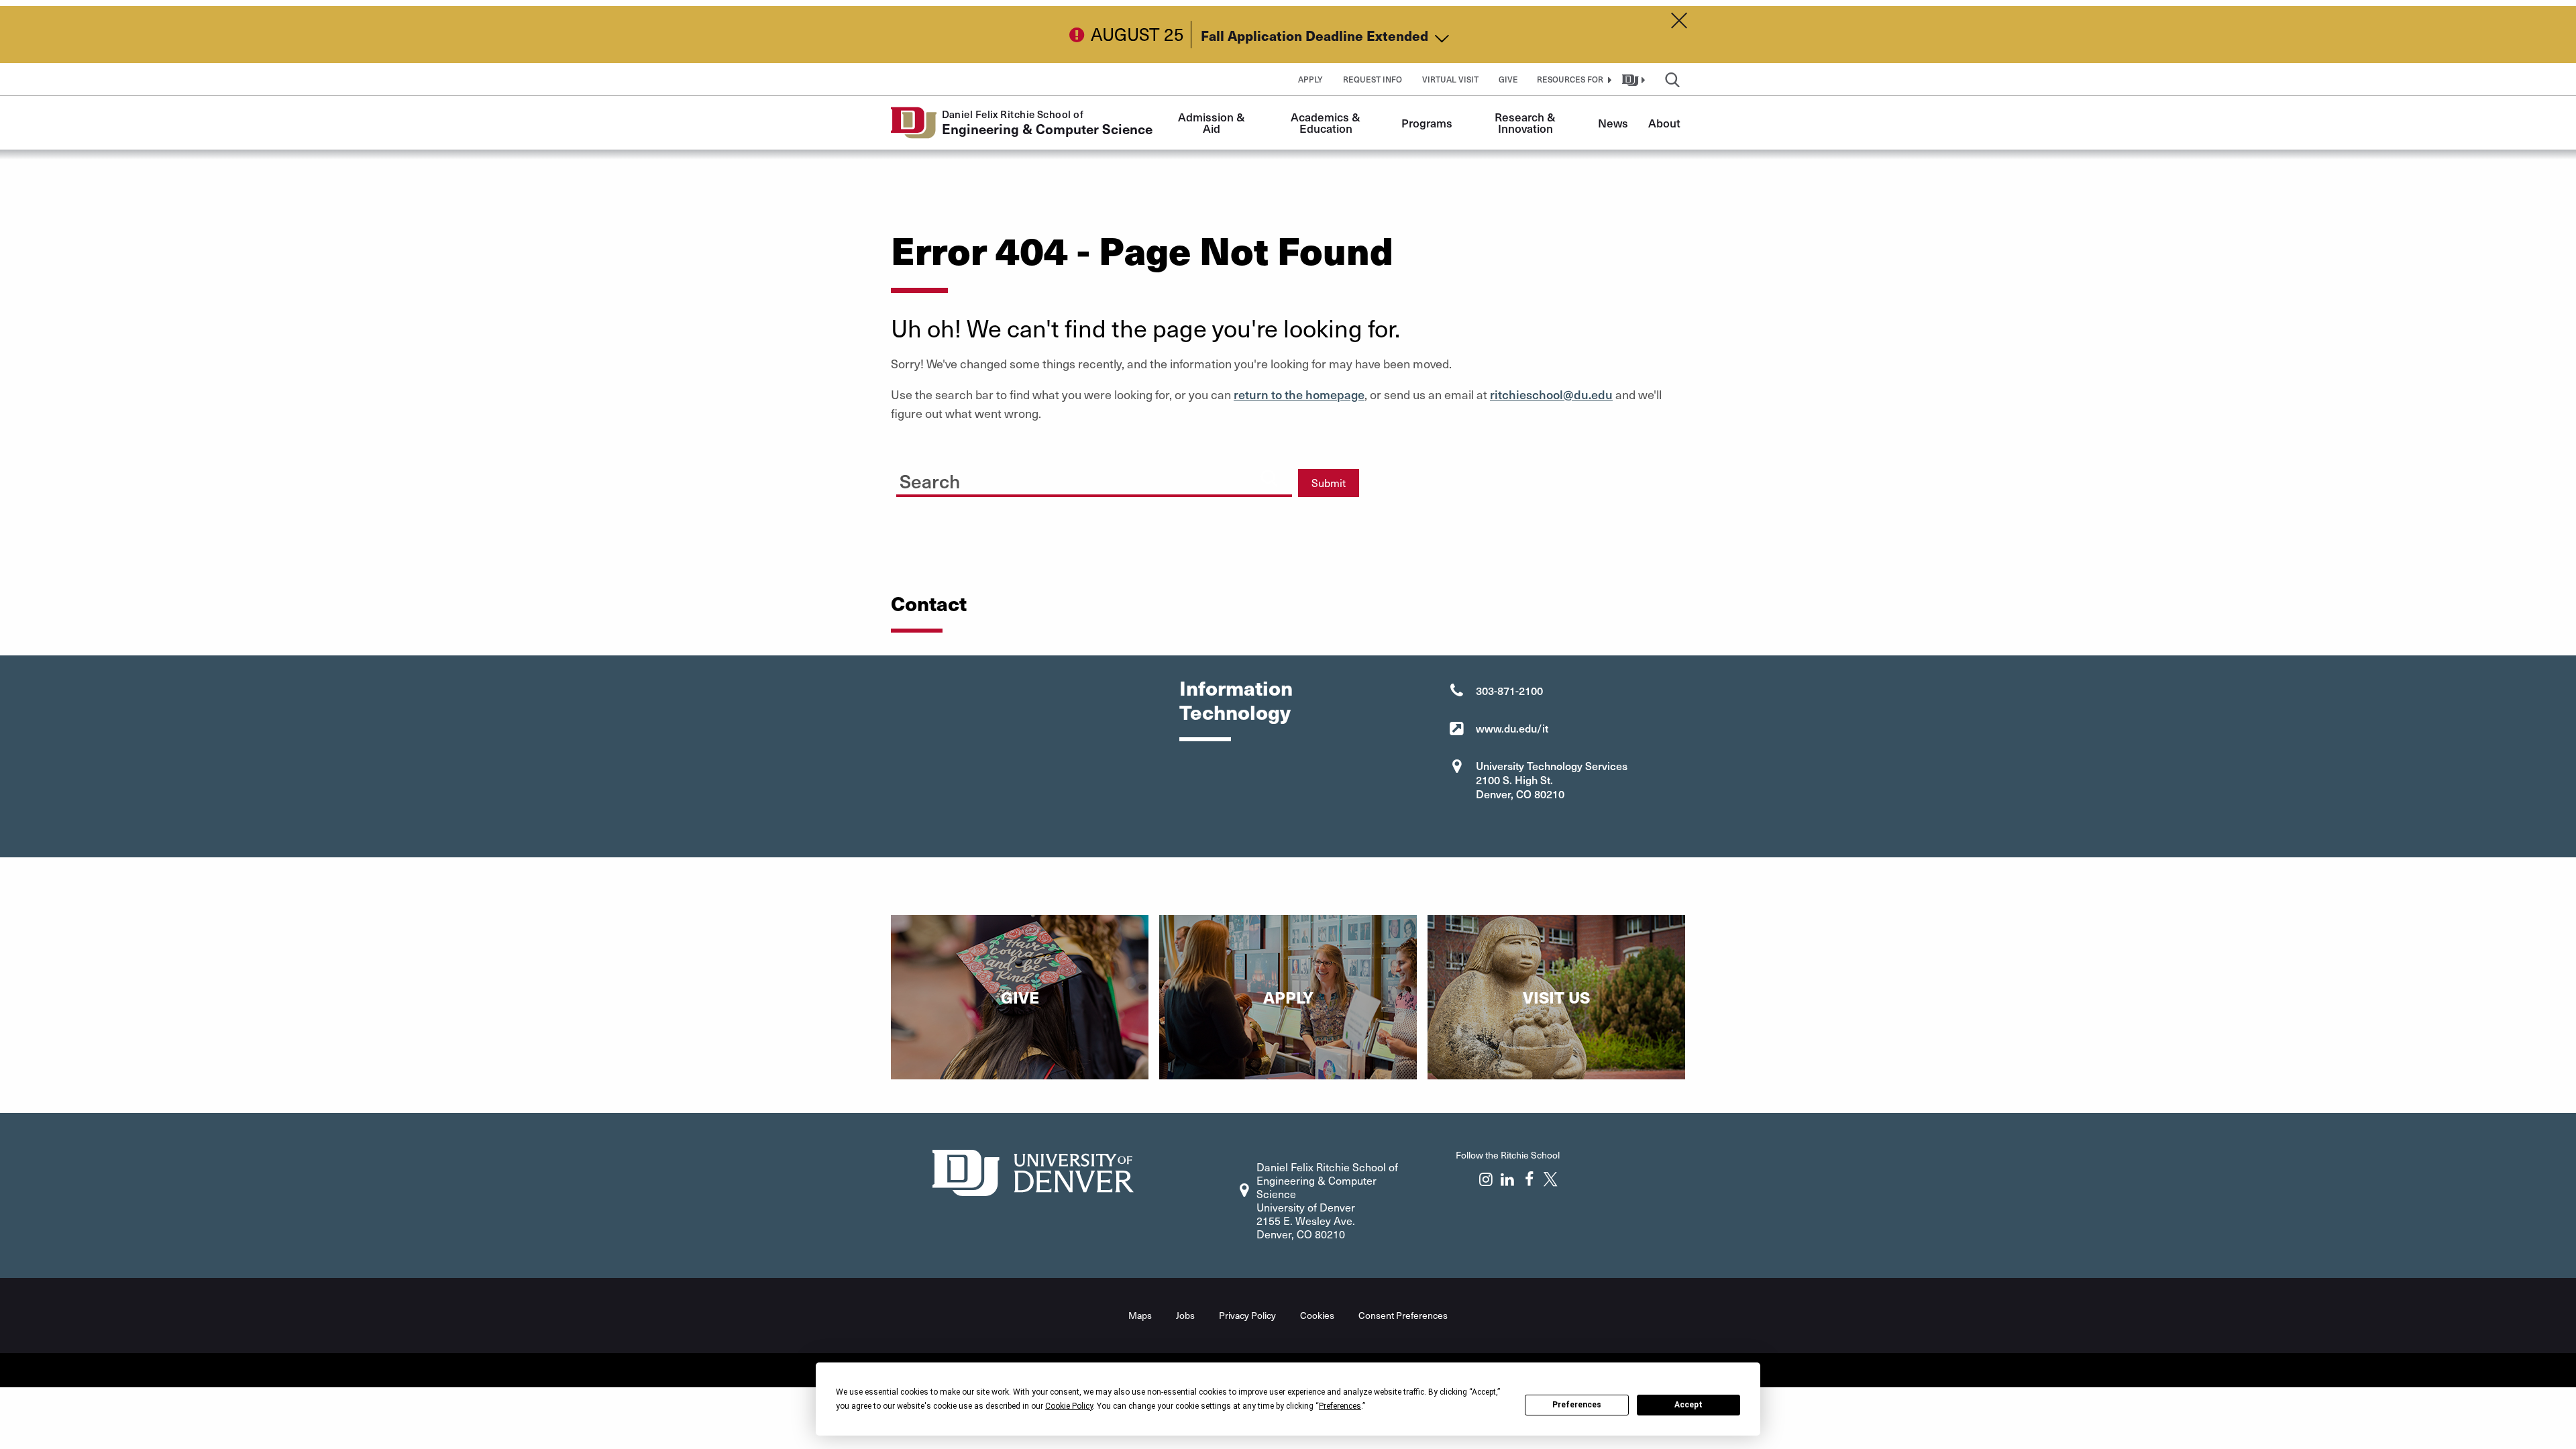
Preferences (1577, 1405)
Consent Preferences (1403, 1315)
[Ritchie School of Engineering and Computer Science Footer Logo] (1033, 1171)
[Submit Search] (1269, 478)
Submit (1329, 483)
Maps (1140, 1315)
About (1664, 123)
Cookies (1317, 1315)
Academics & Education (1327, 122)
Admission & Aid (1213, 122)
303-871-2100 (1509, 690)
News (1613, 123)
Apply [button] (1310, 79)
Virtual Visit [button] (1450, 79)
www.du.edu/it (1512, 728)
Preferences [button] (1340, 1406)
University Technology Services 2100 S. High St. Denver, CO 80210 (1552, 780)
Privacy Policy (1247, 1315)
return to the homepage (1299, 394)
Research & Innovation (1526, 122)
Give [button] (1508, 79)
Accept (1688, 1405)
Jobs (1185, 1315)
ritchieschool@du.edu (1551, 394)
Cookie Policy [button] (1069, 1406)
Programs (1427, 123)
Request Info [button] (1373, 79)
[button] (1572, 79)
